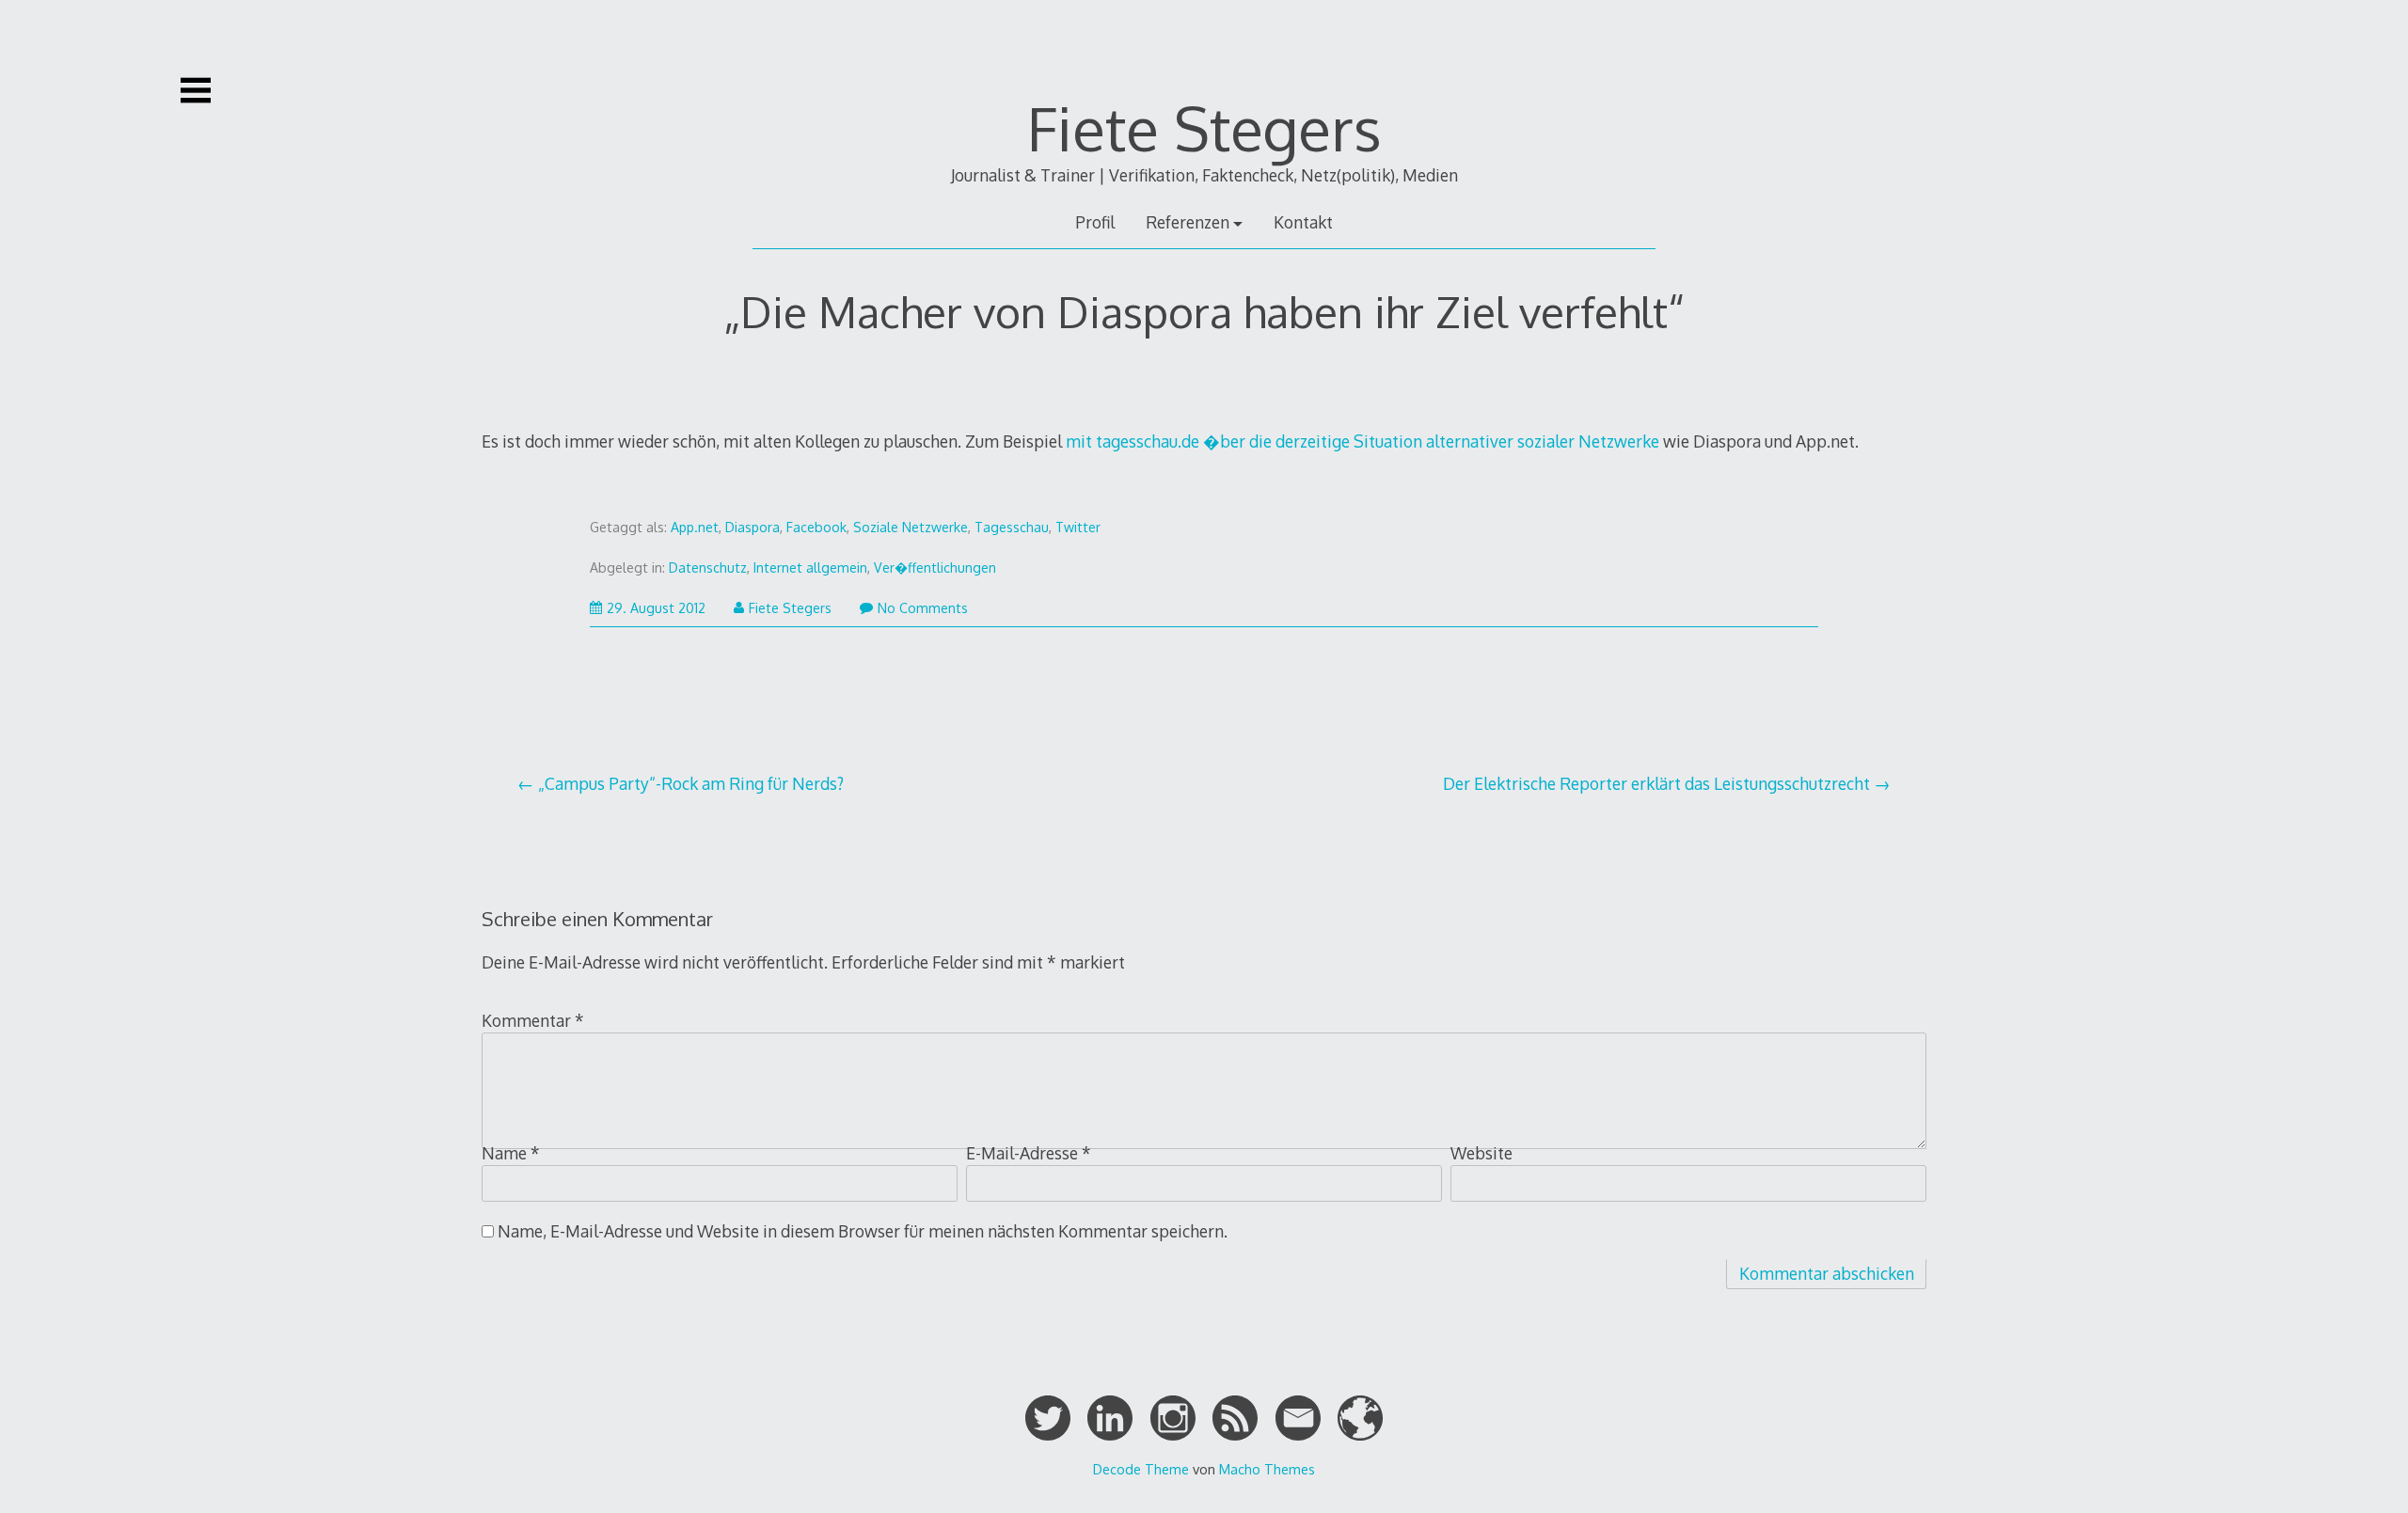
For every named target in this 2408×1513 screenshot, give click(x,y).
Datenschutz (708, 567)
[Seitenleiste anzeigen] (196, 90)
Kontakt (1303, 222)
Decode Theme (1141, 1469)
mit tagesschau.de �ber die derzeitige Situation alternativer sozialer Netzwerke (1362, 441)
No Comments (923, 608)
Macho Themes (1267, 1469)
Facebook (816, 527)
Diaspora (752, 527)
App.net (695, 527)
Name (511, 1153)
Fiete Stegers (1204, 127)
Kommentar (533, 1020)
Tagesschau (1012, 527)
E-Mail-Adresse (1029, 1153)
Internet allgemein (810, 567)
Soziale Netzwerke (911, 527)
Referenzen (1188, 222)
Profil (1095, 222)
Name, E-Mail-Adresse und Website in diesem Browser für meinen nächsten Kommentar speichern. (863, 1231)
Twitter (1078, 527)
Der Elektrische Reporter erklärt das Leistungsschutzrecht (1656, 783)
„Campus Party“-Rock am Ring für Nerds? (691, 783)
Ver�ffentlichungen (935, 567)
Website (1481, 1153)
